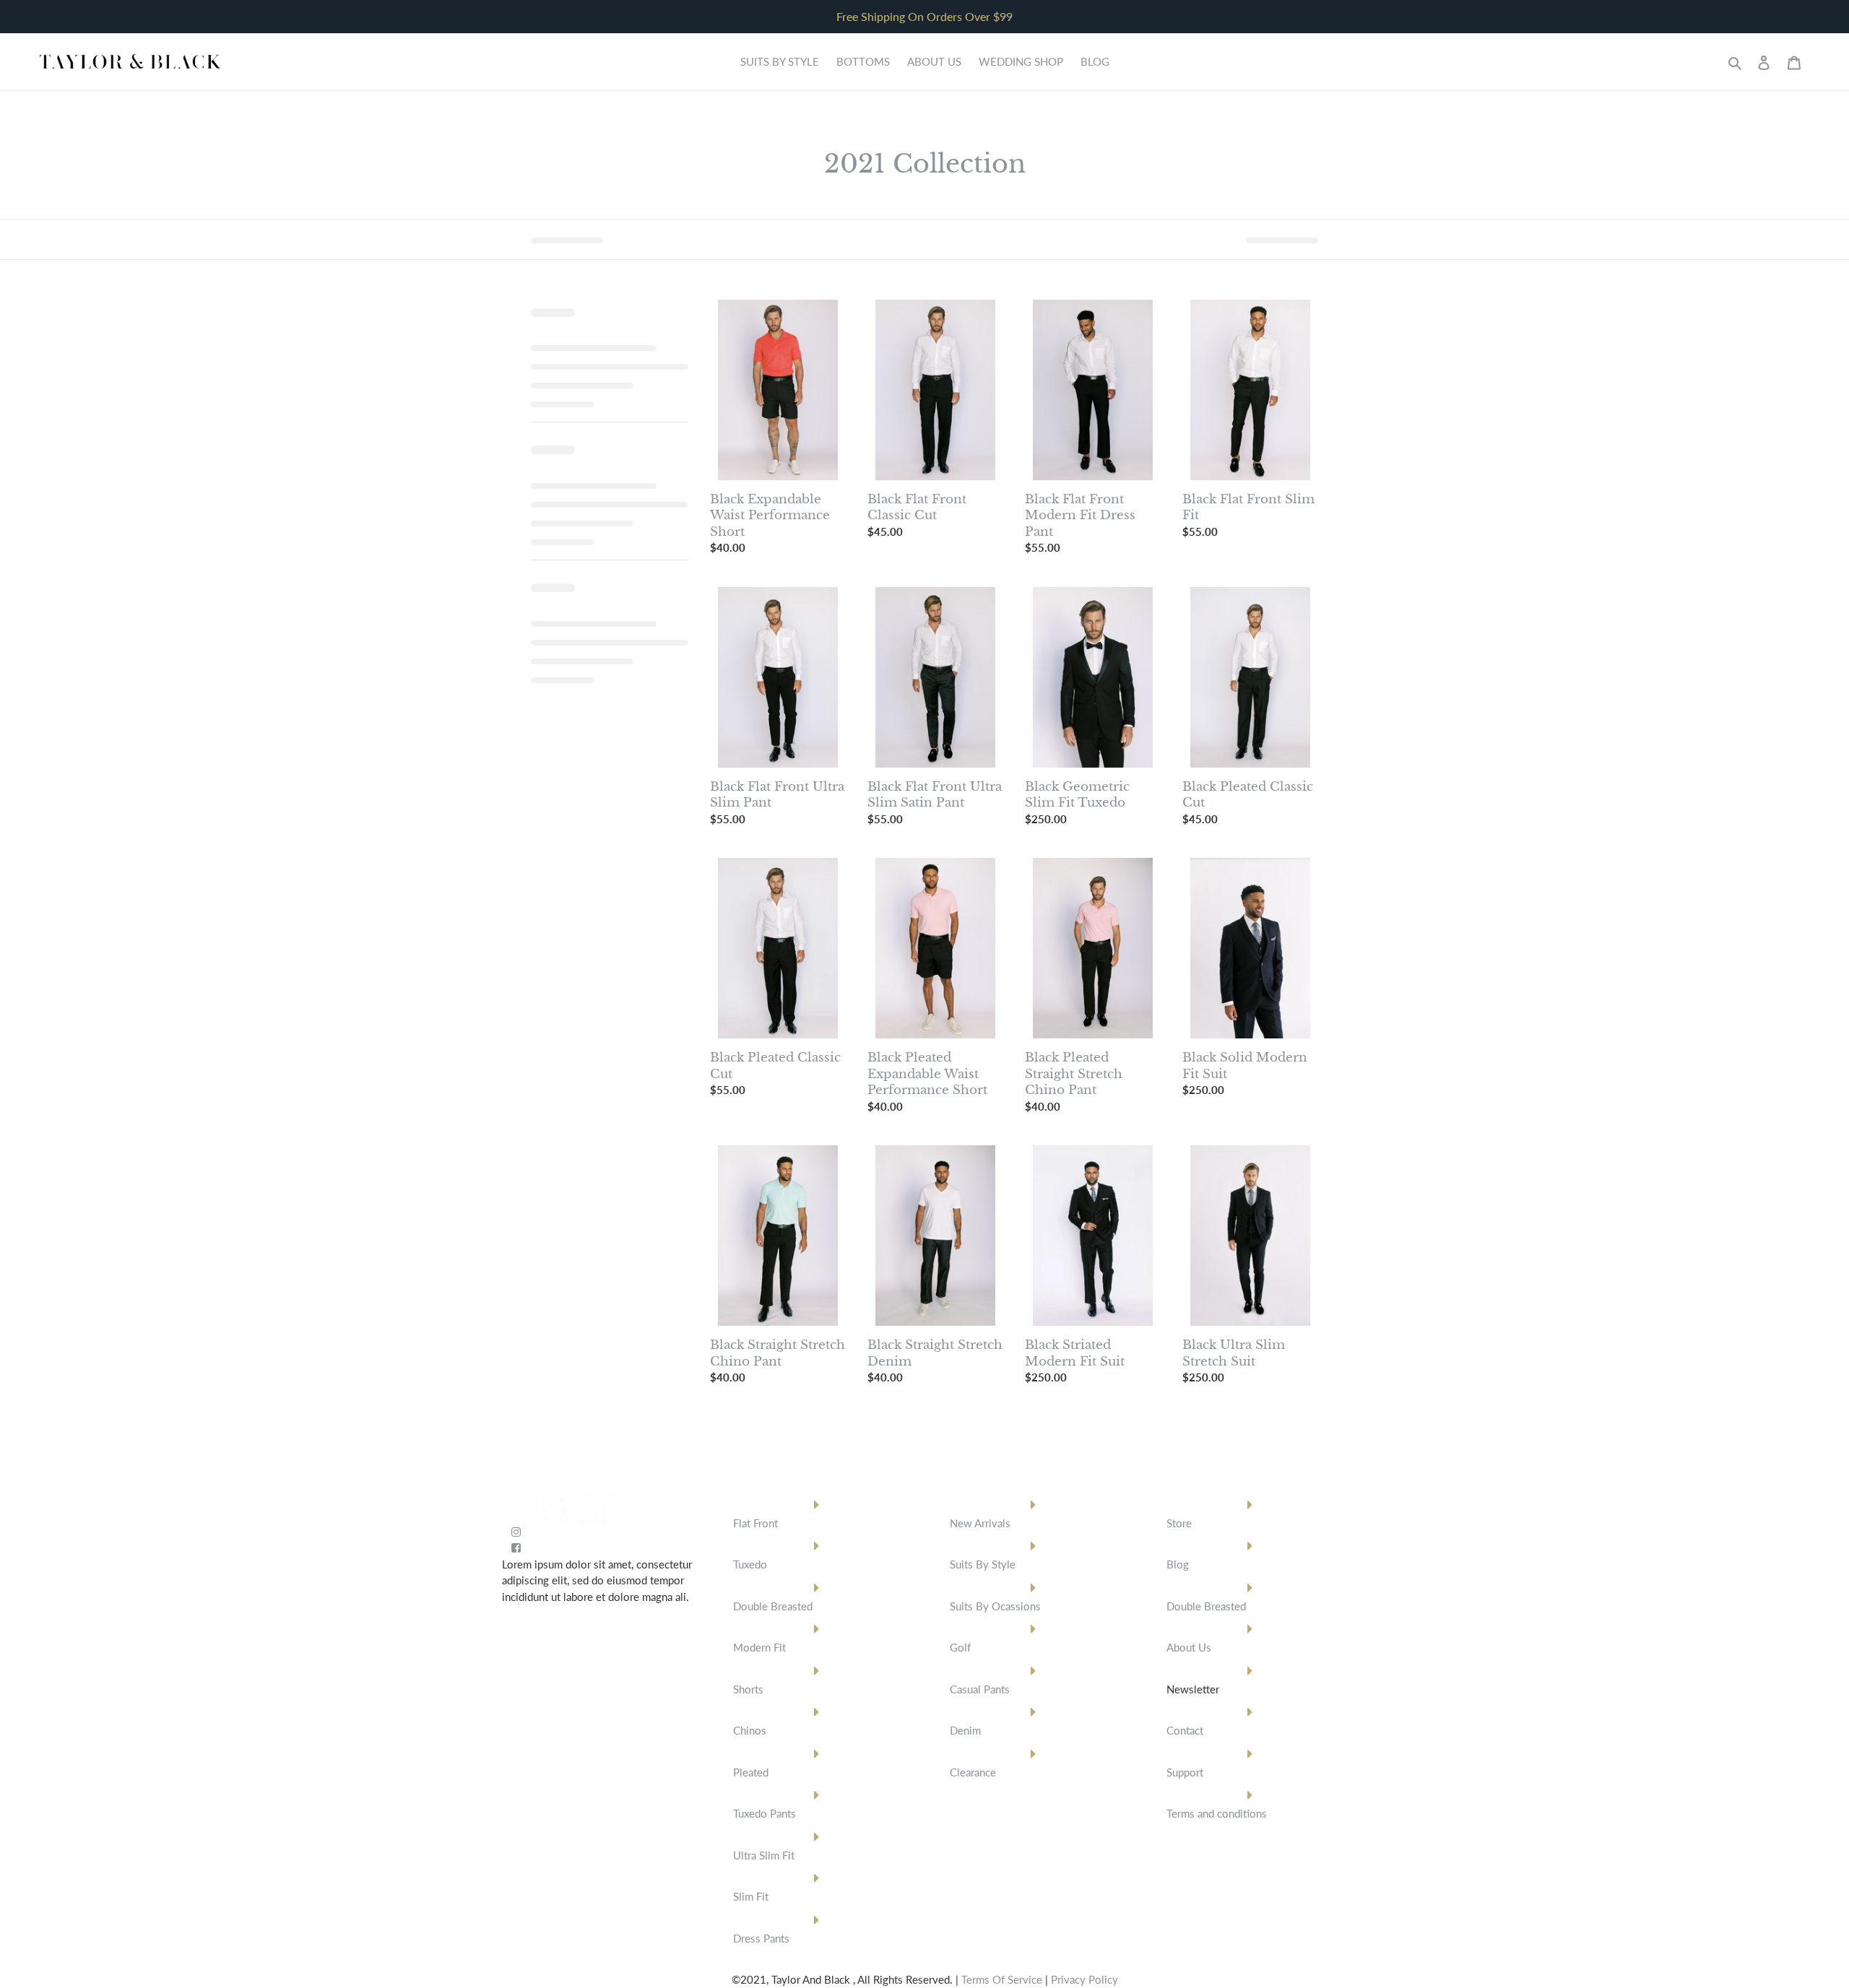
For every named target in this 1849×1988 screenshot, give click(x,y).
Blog (1178, 1564)
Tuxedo (750, 1564)
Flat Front (755, 1523)
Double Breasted (773, 1606)
